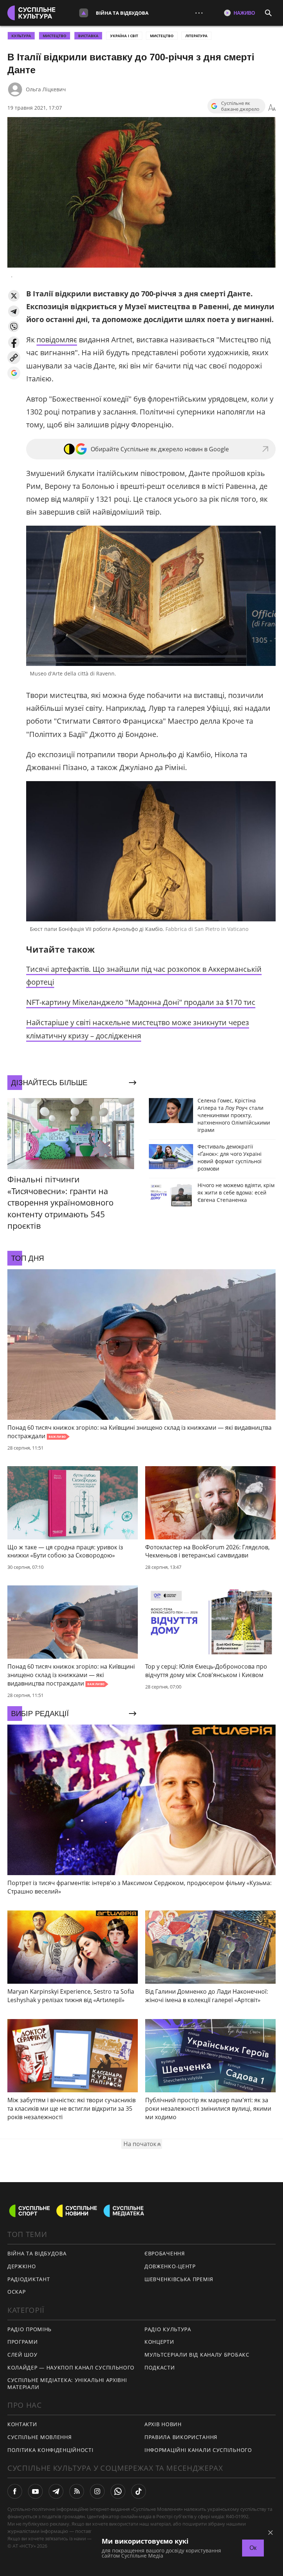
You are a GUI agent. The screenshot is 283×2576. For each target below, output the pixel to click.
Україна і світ (124, 36)
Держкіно (22, 2266)
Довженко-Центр (170, 2266)
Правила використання (181, 2437)
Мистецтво (162, 36)
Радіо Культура (168, 2329)
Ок (253, 2548)
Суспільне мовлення (40, 2437)
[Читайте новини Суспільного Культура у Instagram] (97, 2491)
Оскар (17, 2292)
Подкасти (160, 2367)
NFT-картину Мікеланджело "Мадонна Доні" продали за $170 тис (141, 1002)
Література (196, 36)
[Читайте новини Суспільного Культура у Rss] (77, 2491)
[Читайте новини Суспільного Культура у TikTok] (139, 2491)
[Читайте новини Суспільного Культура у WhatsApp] (118, 2491)
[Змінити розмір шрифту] (272, 108)
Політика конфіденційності (50, 2450)
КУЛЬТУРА (21, 36)
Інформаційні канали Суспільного (198, 2450)
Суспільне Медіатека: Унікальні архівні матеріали (67, 2383)
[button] (14, 296)
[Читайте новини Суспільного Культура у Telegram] (56, 2491)
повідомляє (57, 340)
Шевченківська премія (179, 2279)
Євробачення (165, 2253)
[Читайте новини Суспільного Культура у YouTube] (35, 2491)
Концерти (159, 2342)
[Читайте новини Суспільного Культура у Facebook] (15, 2491)
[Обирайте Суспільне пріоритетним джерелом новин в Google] (14, 373)
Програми (23, 2342)
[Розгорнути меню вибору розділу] (84, 13)
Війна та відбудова (122, 13)
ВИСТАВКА (88, 36)
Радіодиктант (29, 2279)
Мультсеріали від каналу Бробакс (197, 2355)
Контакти (22, 2424)
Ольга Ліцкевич (46, 89)
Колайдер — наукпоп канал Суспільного (71, 2367)
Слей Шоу (22, 2355)
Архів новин (163, 2424)
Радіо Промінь (29, 2329)
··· (199, 13)
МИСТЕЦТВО (55, 36)
